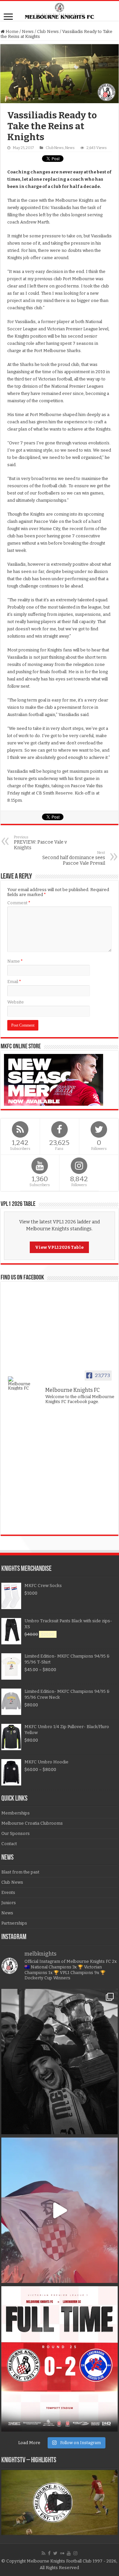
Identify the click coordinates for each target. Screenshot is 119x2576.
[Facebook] (49, 2553)
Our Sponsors (16, 1833)
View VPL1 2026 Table (59, 1247)
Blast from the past (20, 1872)
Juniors (9, 1903)
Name (15, 961)
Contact (9, 1844)
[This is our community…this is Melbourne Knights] (60, 2062)
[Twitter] (55, 2553)
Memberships (16, 1813)
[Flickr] (62, 2553)
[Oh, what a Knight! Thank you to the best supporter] (60, 2210)
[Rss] (43, 2553)
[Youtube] (69, 2553)
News (28, 31)
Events (8, 1892)
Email (14, 982)
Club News (48, 31)
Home (12, 31)
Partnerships (14, 1923)
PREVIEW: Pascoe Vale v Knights (40, 843)
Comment (19, 903)
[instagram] (75, 2553)
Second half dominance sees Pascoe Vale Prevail (74, 858)
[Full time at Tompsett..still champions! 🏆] (60, 2359)
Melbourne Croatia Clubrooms (32, 1823)
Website (16, 1002)
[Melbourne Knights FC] (59, 11)
